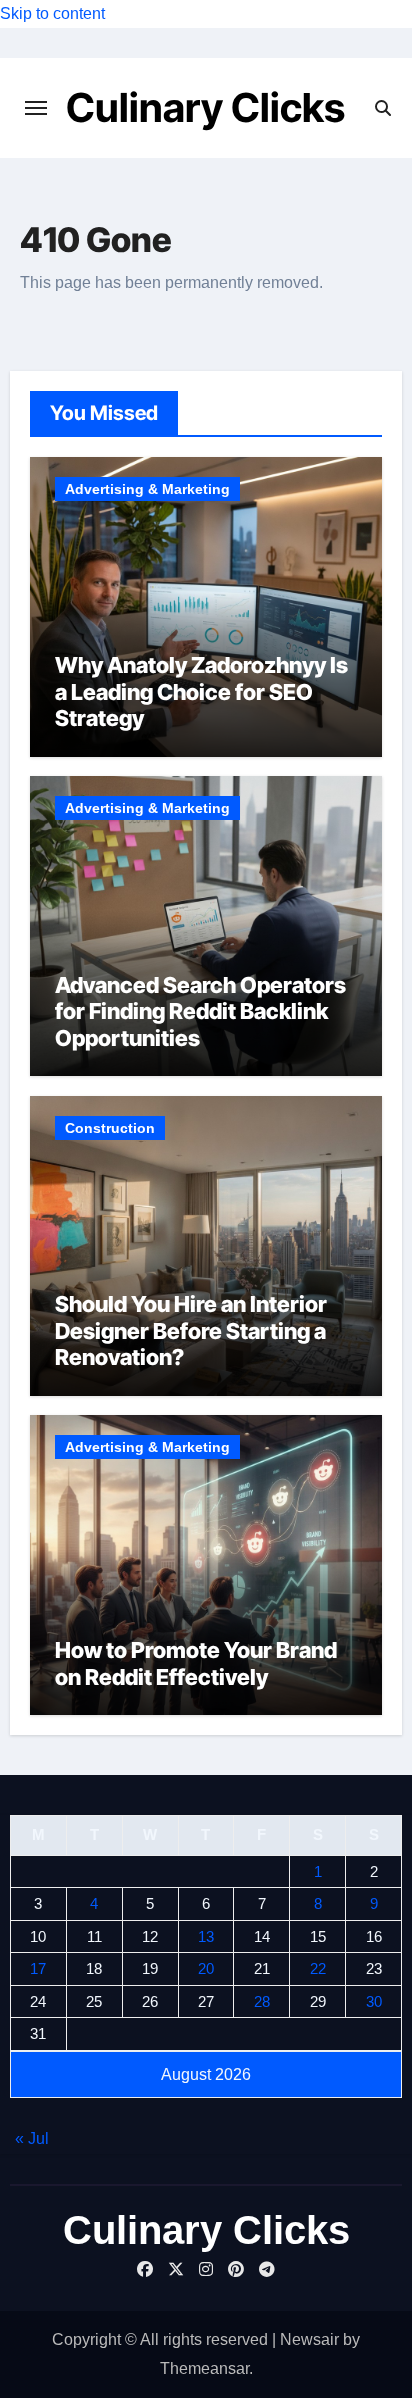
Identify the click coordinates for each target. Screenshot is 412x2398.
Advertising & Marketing (147, 489)
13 (206, 1936)
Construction (110, 1128)
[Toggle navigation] (36, 108)
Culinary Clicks (205, 107)
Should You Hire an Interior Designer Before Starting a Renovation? (191, 1330)
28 (262, 2001)
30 (374, 2001)
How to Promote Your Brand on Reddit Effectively (196, 1663)
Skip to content (52, 13)
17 (38, 1968)
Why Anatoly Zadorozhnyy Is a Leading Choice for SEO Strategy (201, 691)
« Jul (32, 2138)
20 (206, 1968)
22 (318, 1968)
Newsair (309, 2339)
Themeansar (204, 2368)
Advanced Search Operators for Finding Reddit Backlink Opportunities (200, 1011)
